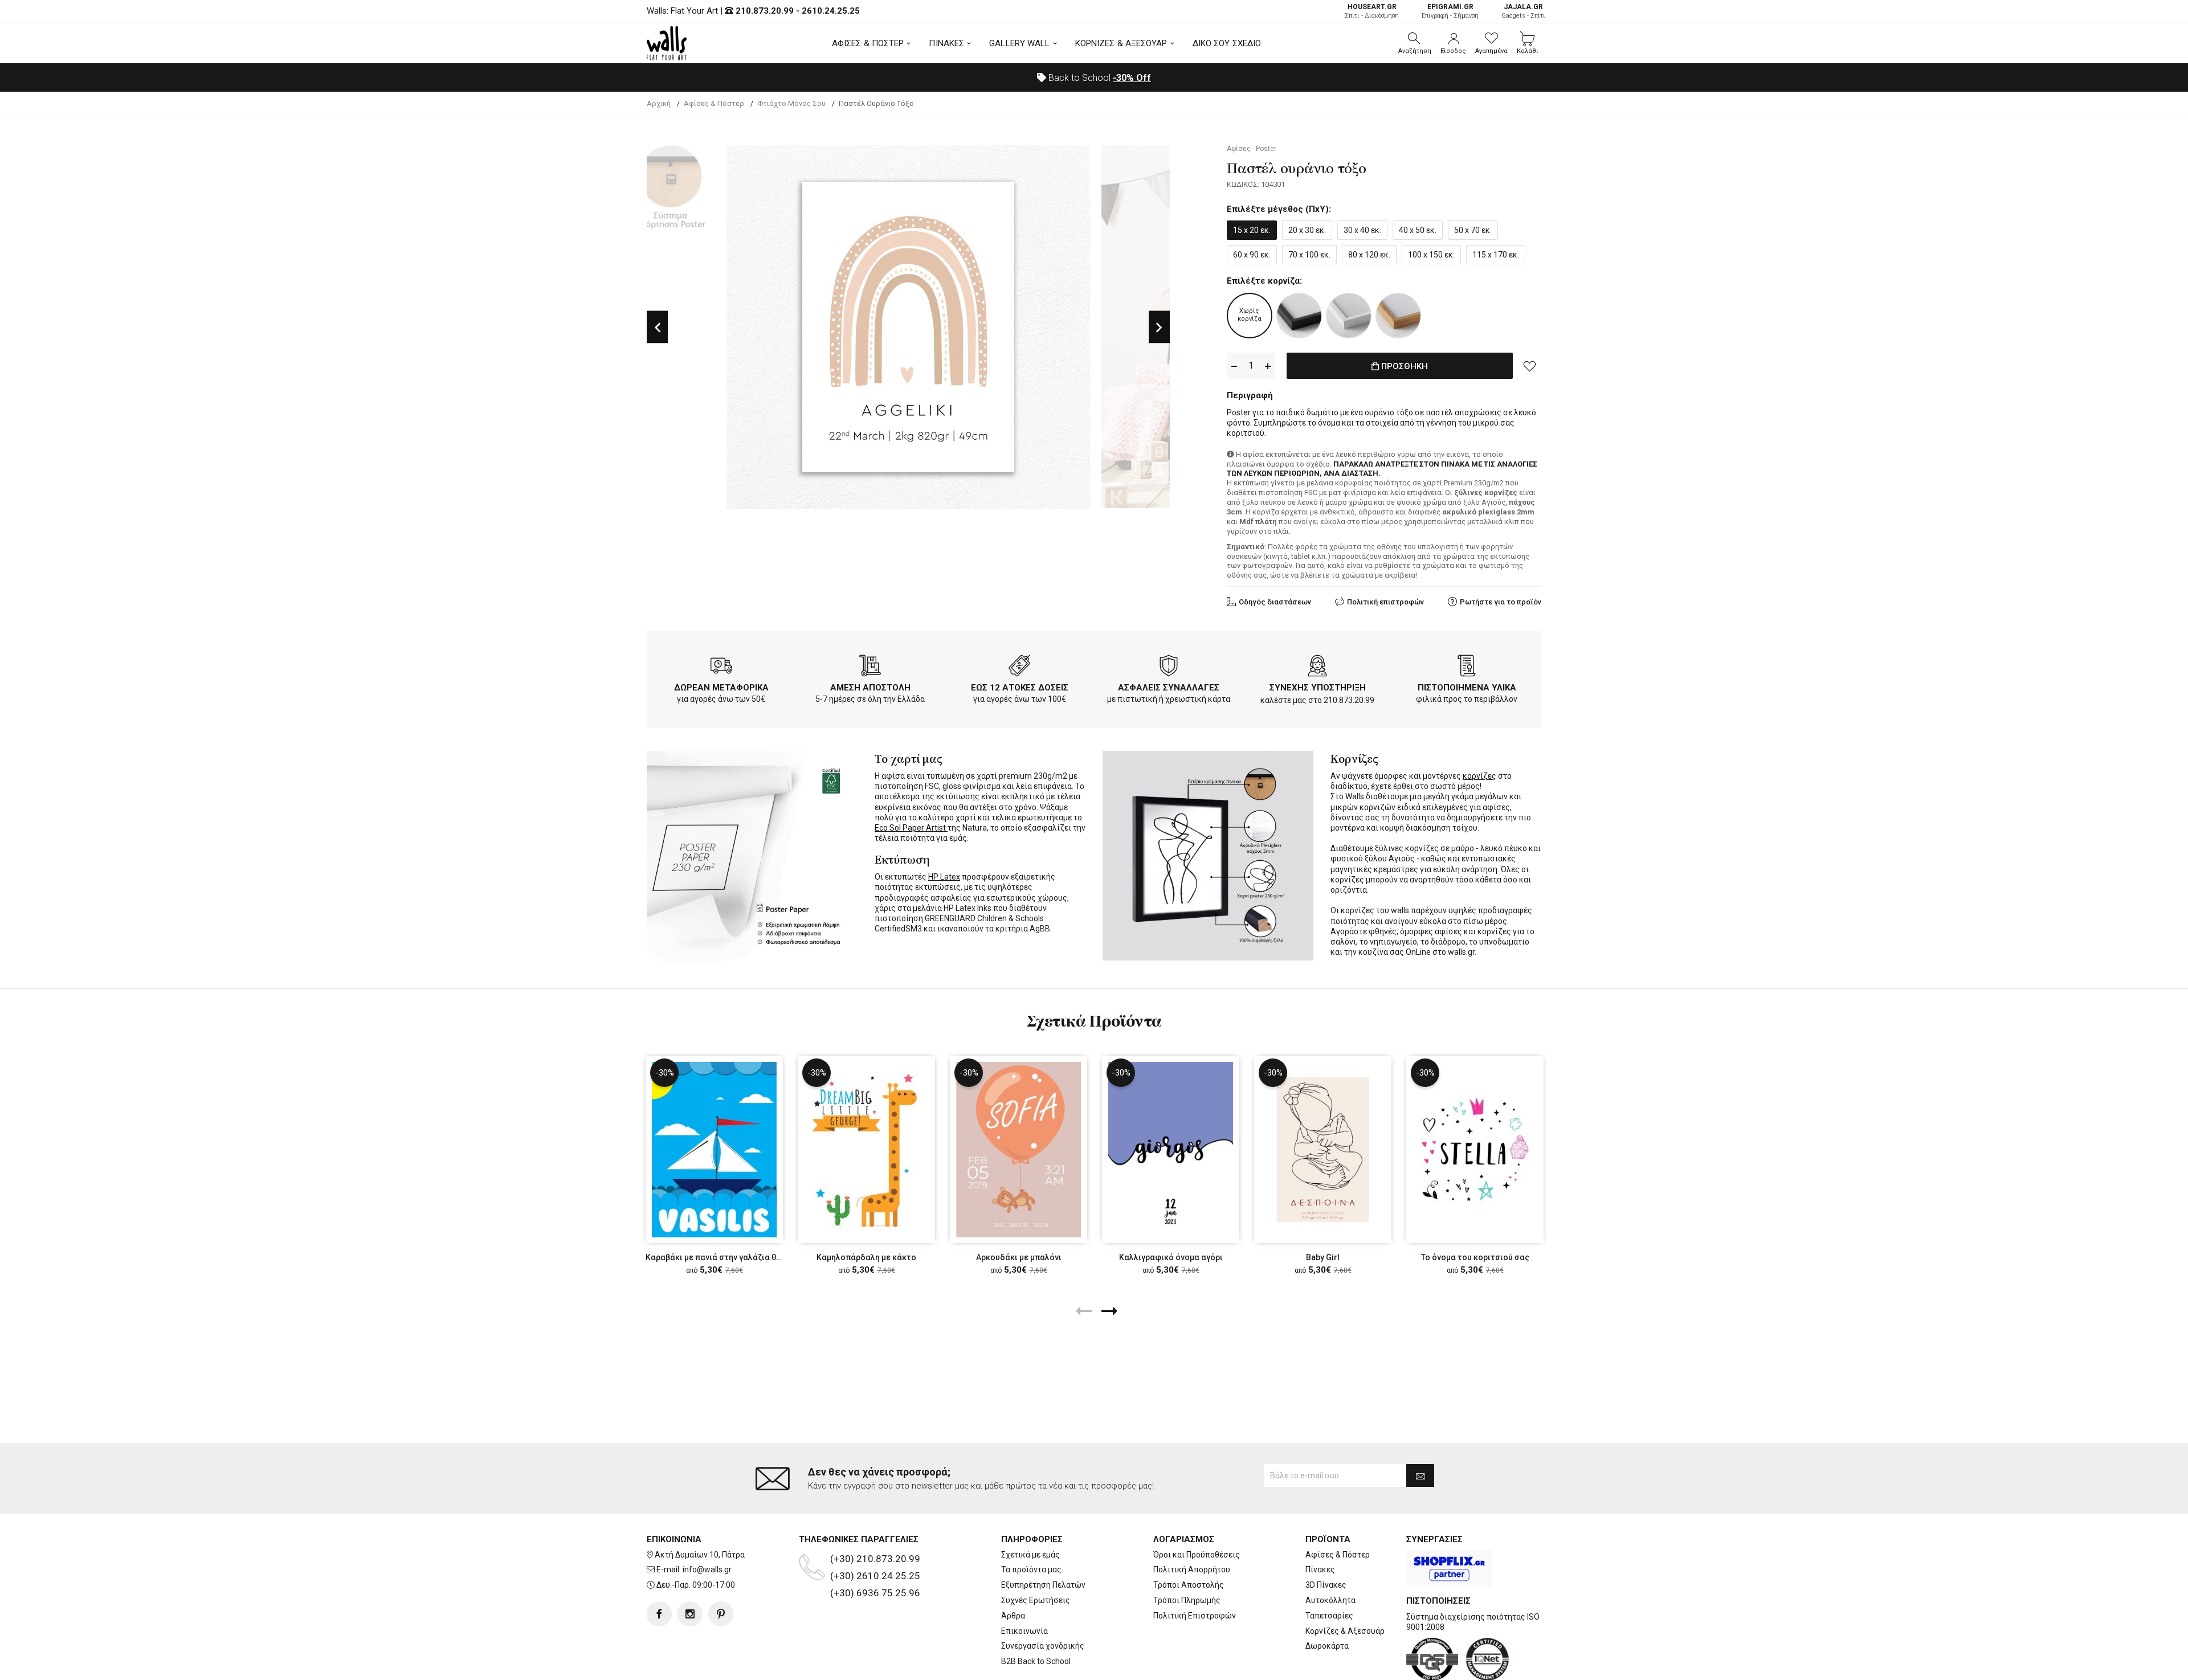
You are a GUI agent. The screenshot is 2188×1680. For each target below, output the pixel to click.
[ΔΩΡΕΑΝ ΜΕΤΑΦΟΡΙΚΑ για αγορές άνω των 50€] (721, 668)
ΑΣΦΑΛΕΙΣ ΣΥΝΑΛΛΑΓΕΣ (1169, 688)
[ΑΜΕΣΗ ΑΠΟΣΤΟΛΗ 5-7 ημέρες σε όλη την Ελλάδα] (870, 668)
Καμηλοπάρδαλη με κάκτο (866, 1257)
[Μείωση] (1234, 366)
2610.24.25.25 (831, 11)
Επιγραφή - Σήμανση (1450, 11)
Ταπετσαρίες (1329, 1616)
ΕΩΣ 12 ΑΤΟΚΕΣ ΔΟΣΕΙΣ (1020, 688)
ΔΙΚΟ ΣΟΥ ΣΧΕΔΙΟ (1227, 43)
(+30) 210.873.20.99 (875, 1559)
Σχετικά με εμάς (1030, 1555)
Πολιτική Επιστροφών (1195, 1616)
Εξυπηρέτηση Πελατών (1043, 1585)
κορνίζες (1479, 776)
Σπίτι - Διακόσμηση (1372, 11)
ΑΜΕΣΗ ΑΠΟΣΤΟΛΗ (870, 688)
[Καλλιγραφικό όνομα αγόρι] (1171, 1150)
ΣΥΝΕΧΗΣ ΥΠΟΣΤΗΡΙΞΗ (1318, 688)
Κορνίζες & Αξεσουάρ (1345, 1631)
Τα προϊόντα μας (1031, 1569)
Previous (657, 327)
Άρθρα (1013, 1616)
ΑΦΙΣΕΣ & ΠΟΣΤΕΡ (868, 43)
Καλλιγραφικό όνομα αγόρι (1171, 1257)
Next (1159, 327)
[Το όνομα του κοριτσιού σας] (1475, 1150)
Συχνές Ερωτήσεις (1036, 1600)
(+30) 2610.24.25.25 (875, 1576)
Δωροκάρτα (1327, 1646)
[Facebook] (659, 1614)
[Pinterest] (721, 1614)
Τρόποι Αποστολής (1189, 1585)
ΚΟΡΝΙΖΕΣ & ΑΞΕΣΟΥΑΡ (1121, 43)
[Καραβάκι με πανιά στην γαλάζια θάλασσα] (714, 1150)
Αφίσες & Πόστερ (1338, 1555)
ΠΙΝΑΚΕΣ (946, 43)
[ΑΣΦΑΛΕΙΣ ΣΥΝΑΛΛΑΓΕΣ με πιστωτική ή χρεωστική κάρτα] (1169, 668)
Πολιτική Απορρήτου (1192, 1569)
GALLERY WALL (1019, 43)
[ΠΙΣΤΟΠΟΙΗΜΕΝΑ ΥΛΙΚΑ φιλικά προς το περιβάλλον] (1467, 668)
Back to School (1099, 78)
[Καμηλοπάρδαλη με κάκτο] (866, 1150)
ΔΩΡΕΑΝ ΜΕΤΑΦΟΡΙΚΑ (721, 688)
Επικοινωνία (1024, 1631)
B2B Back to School (1036, 1661)
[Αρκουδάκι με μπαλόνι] (1019, 1150)
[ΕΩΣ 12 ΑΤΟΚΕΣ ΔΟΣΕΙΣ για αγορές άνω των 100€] (1019, 668)
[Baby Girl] (1323, 1150)
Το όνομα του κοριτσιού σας (1475, 1257)
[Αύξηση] (1268, 366)
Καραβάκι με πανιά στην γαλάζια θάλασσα (726, 1257)
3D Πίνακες (1326, 1585)
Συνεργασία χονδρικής (1043, 1646)
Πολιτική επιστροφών (1385, 602)
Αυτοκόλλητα (1330, 1600)
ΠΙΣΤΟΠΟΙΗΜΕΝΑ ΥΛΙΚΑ (1467, 688)
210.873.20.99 (765, 11)
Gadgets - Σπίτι (1523, 11)
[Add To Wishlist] (1530, 366)
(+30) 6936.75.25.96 (875, 1593)
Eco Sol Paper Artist (911, 828)
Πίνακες (1320, 1569)
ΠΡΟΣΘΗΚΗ (1403, 366)
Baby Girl (1323, 1257)
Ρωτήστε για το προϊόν (1501, 602)
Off (1132, 78)
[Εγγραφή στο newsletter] (1420, 1475)
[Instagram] (690, 1614)
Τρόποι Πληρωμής (1187, 1600)
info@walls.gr (707, 1569)
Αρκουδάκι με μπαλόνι (1019, 1257)
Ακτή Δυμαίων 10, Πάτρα (700, 1555)
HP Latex (944, 877)
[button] (1415, 43)
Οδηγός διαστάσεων (1275, 602)
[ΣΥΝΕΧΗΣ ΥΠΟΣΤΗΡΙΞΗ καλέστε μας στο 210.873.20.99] (1317, 668)
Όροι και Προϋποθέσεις (1197, 1555)
